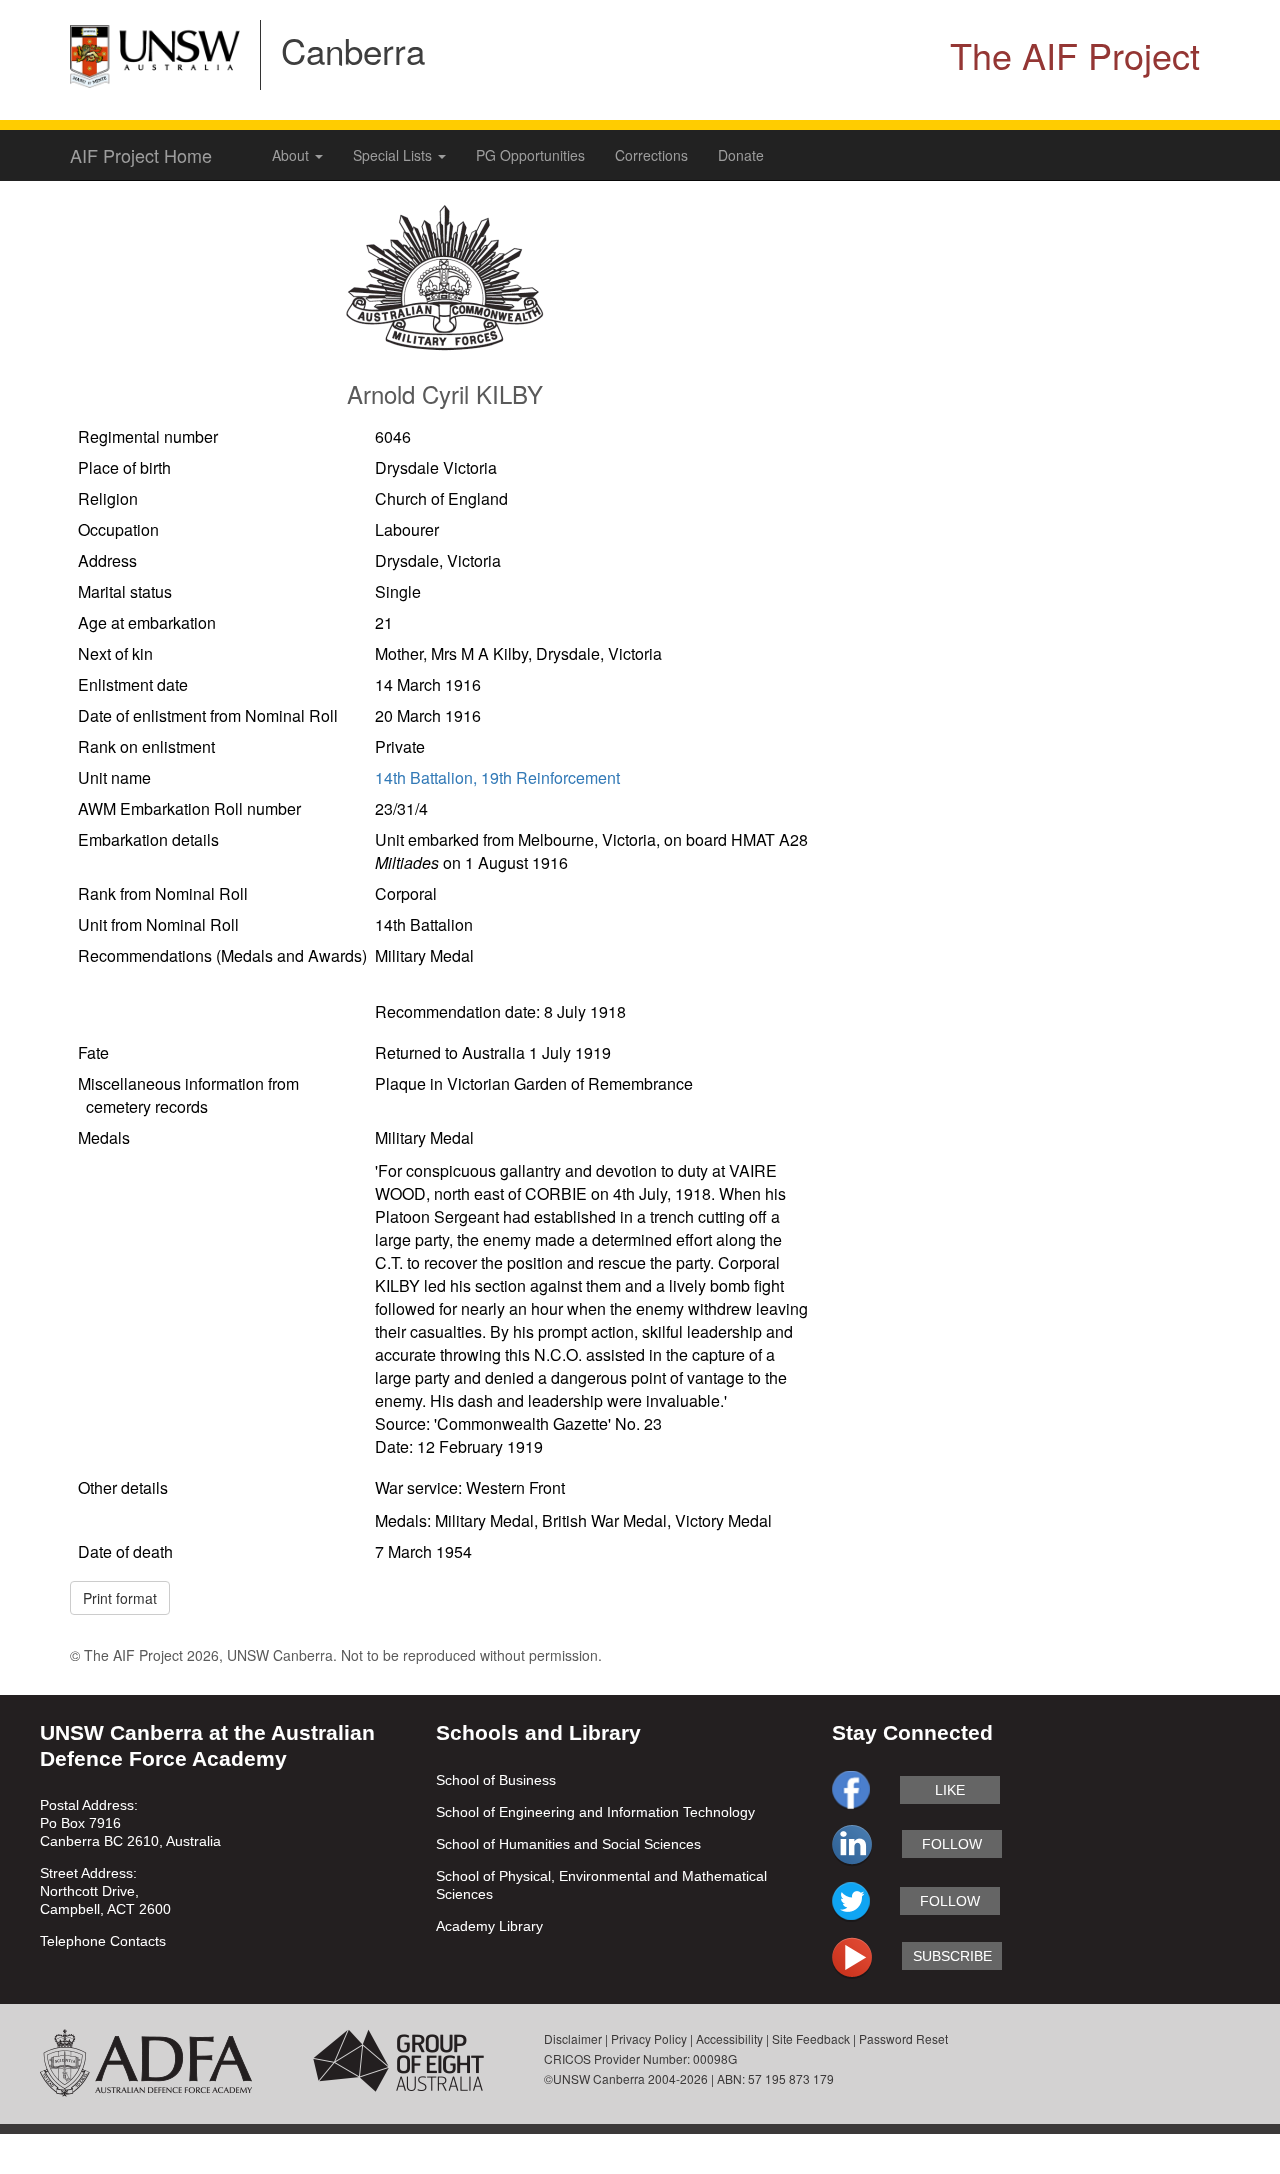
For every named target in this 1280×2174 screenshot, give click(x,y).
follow (952, 1844)
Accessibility (729, 2038)
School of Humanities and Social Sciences (568, 1844)
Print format (120, 1598)
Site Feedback (811, 2038)
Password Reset (903, 2038)
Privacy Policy (649, 2038)
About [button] (292, 155)
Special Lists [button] (394, 155)
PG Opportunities (530, 155)
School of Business (496, 1780)
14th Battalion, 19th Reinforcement (497, 777)
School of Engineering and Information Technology (595, 1812)
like (950, 1790)
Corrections (651, 155)
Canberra (353, 50)
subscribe (952, 1956)
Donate (741, 155)
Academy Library (489, 1926)
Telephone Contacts (103, 1941)
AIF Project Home (141, 155)
